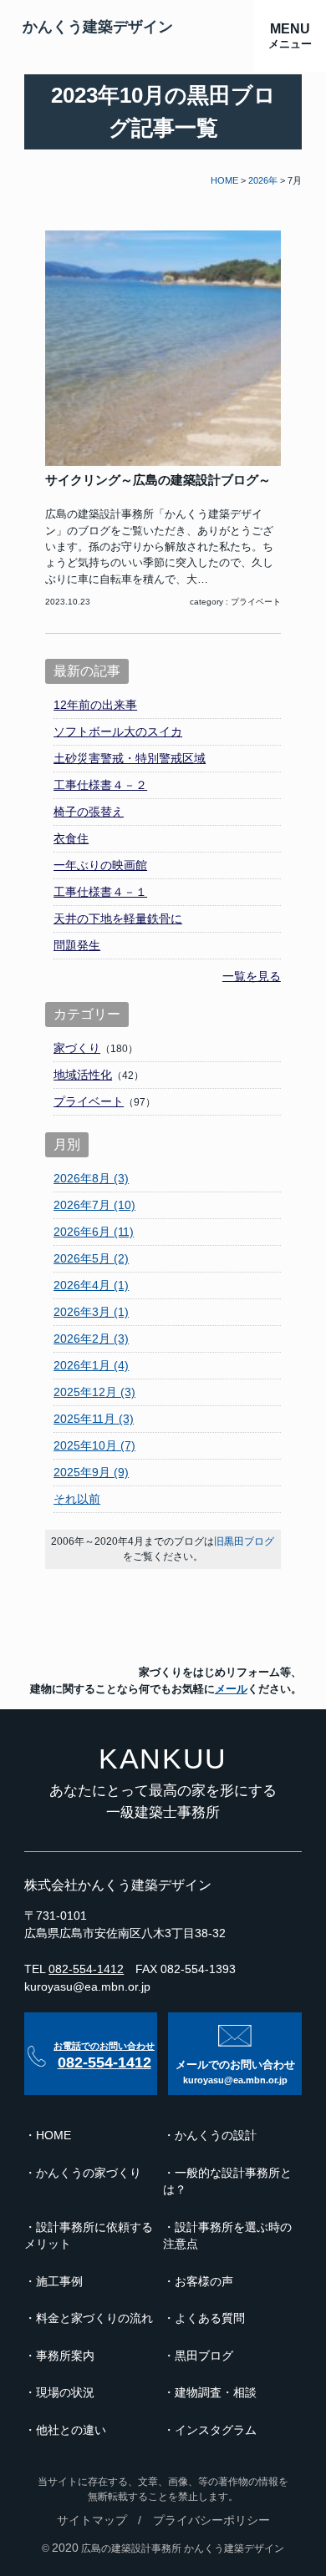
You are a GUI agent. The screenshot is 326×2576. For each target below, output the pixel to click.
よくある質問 (210, 2318)
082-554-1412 (86, 1969)
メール (231, 1689)
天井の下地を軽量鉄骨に (118, 919)
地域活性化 (83, 1075)
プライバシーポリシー (211, 2520)
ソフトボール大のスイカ (118, 731)
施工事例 (59, 2282)
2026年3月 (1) (91, 1312)
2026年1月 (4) (91, 1365)
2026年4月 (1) (91, 1285)
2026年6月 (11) (94, 1232)
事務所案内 (65, 2356)
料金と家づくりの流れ (94, 2318)
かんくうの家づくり (89, 2173)
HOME (53, 2136)
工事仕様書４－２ (100, 785)
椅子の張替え (89, 812)
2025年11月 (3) (94, 1419)
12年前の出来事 (95, 705)
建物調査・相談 (216, 2393)
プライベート (256, 602)
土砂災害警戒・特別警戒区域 (130, 758)
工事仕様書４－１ (100, 892)
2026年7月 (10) (94, 1205)
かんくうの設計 (216, 2136)
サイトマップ (92, 2520)
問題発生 (77, 945)
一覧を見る (252, 976)
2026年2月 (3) (91, 1339)
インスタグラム (216, 2430)
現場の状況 (65, 2393)
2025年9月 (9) (91, 1472)
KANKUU (163, 1759)
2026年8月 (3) (91, 1178)
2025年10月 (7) (94, 1445)
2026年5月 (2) (91, 1258)
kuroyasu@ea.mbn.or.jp (87, 1986)
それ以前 (77, 1499)
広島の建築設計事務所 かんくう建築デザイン (183, 2548)
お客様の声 (204, 2282)
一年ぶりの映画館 (100, 865)
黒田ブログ (204, 2356)
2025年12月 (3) (94, 1392)
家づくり (77, 1048)
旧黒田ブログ (244, 1541)
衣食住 (71, 838)
